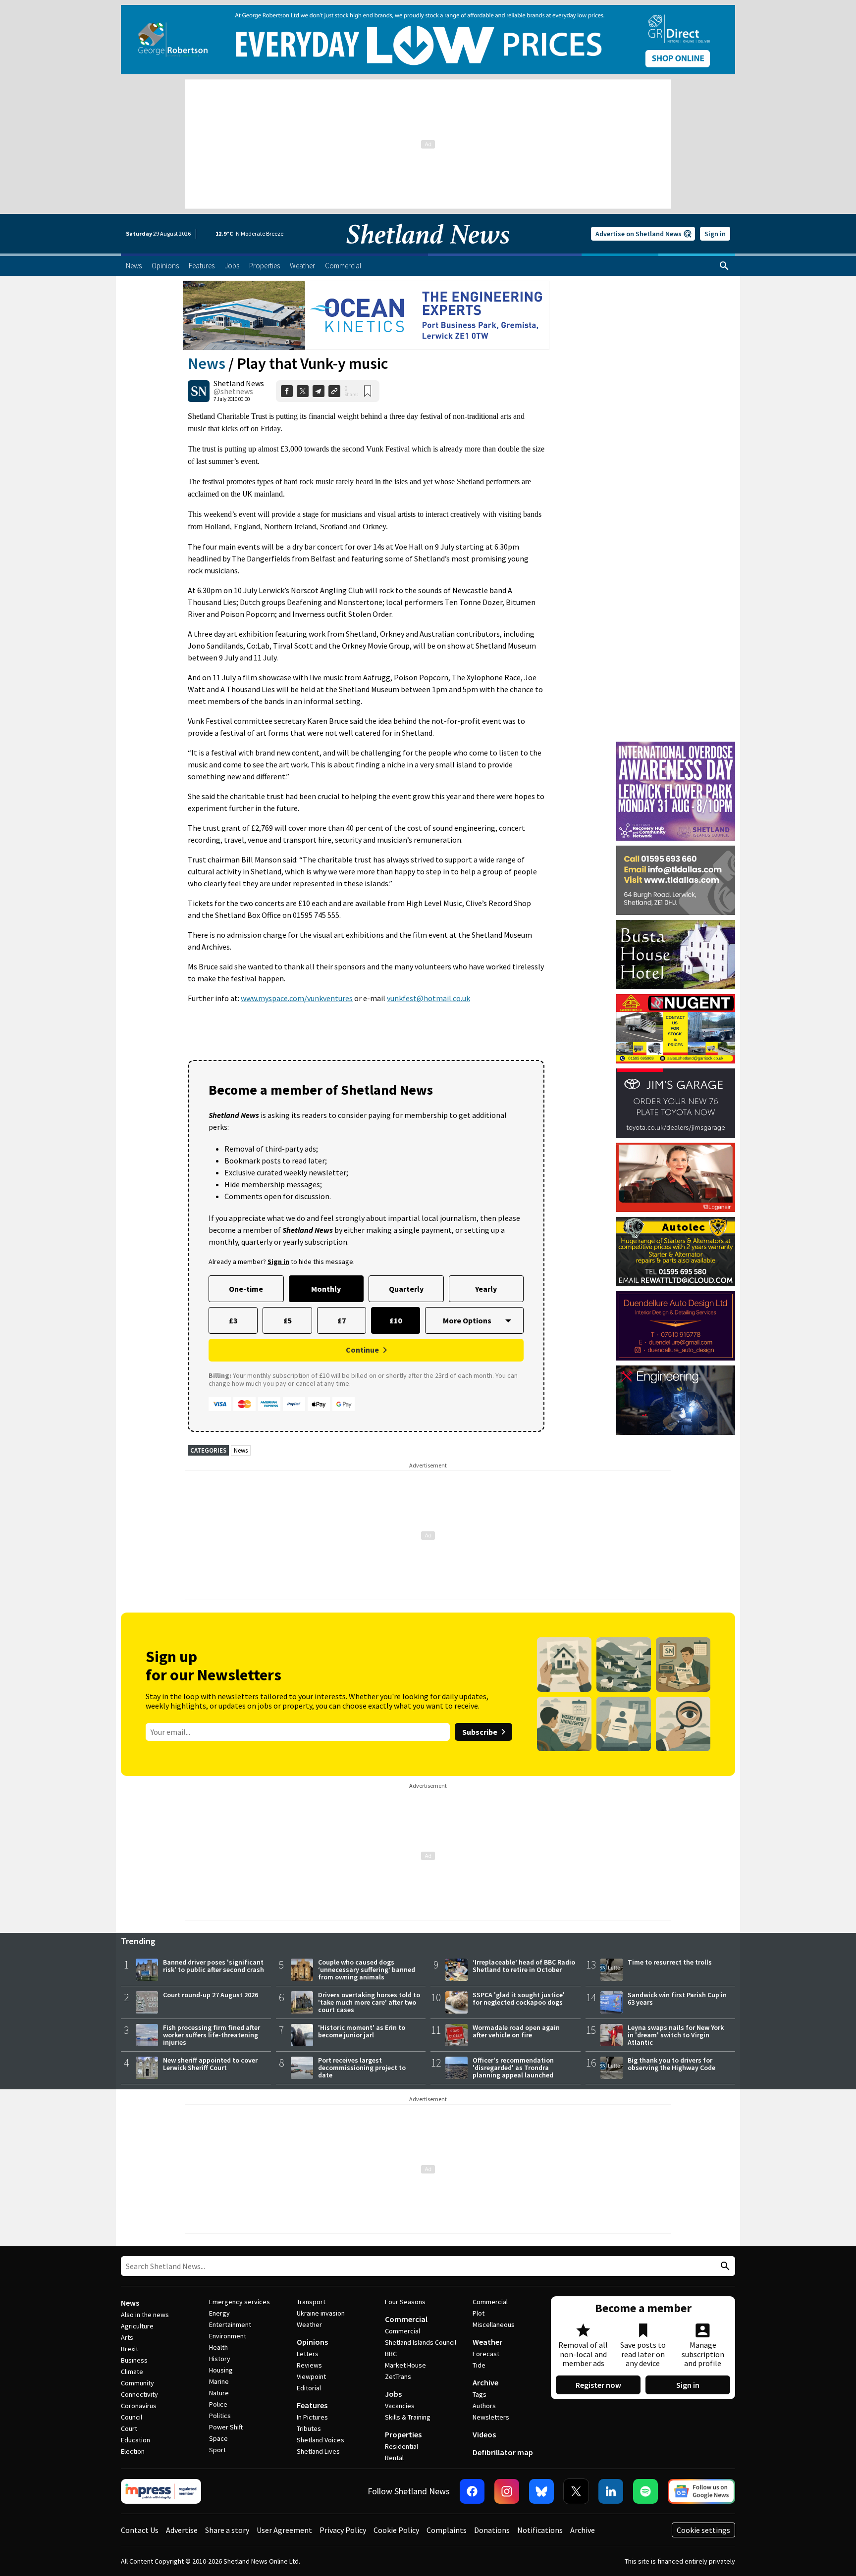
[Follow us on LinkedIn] (611, 2491)
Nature (219, 2393)
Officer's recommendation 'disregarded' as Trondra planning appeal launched (513, 2068)
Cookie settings (703, 2530)
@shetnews (233, 391)
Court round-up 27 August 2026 (211, 1995)
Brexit (130, 2349)
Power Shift (226, 2427)
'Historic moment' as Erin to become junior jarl (362, 2031)
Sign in (715, 234)
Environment (228, 2336)
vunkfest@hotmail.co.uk (428, 998)
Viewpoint (311, 2376)
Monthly (326, 1289)
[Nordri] (676, 1400)
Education (135, 2440)
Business (134, 2360)
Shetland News (239, 383)
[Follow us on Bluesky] (541, 2491)
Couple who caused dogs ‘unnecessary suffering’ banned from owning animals (367, 1970)
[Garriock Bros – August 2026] (676, 1029)
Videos (484, 2434)
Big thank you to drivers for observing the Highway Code (671, 2064)
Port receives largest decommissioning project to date (362, 2068)
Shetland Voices (321, 2440)
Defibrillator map (503, 2452)
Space (218, 2438)
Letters (308, 2354)
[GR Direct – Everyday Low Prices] (428, 40)
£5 (288, 1320)
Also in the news (145, 2315)
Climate (132, 2372)
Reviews (309, 2365)
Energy (219, 2313)
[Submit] (724, 2266)
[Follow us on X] (576, 2491)
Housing (221, 2370)
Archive (485, 2382)
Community (137, 2383)
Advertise (182, 2530)
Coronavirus (139, 2406)
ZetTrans (398, 2376)
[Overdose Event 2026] (676, 746)
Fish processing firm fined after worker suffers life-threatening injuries (212, 2035)
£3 (233, 1320)
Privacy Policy (343, 2530)
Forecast (486, 2354)
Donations (492, 2530)
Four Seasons (405, 2302)
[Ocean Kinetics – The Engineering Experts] (366, 315)
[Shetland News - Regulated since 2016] (161, 2491)
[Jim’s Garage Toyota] (676, 1103)
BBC (391, 2354)
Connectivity (139, 2394)
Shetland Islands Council (421, 2342)
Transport (311, 2302)
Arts (127, 2337)
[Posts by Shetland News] (199, 391)
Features (312, 2405)
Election (133, 2451)
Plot (479, 2313)
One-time (246, 1289)
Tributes (309, 2428)
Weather (309, 2324)
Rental (394, 2458)
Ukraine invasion (321, 2313)
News (207, 363)
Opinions (312, 2342)
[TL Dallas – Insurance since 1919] (676, 880)
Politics (220, 2416)
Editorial (309, 2388)
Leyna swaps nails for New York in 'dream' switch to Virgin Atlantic (676, 2035)
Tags (480, 2394)
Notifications (540, 2530)
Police (218, 2404)
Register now (598, 2385)
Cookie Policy (396, 2530)
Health (218, 2347)
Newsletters (491, 2417)
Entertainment (230, 2324)
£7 (342, 1320)
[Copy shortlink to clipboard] (334, 391)
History (220, 2359)
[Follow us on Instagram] (507, 2491)
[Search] (724, 266)
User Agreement (284, 2530)
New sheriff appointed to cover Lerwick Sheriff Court (210, 2064)
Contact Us (140, 2530)
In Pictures (312, 2417)
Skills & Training (408, 2417)
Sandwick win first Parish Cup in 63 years (677, 1998)
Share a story (227, 2530)
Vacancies (400, 2406)
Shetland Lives (318, 2451)
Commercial (406, 2319)
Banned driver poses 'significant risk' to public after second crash (214, 1966)
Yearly (486, 1289)
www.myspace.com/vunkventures (297, 998)
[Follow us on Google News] (701, 2491)
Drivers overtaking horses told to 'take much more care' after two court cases (369, 2002)
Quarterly (406, 1289)
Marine (219, 2381)
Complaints (447, 2530)
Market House (405, 2365)
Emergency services (240, 2302)
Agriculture (137, 2326)
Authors (484, 2406)
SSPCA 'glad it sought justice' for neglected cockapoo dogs (519, 1998)
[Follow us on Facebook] (472, 2491)
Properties (403, 2434)
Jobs (393, 2394)
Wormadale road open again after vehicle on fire (516, 2031)
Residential (401, 2446)
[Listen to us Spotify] (645, 2491)
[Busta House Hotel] (676, 955)
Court (129, 2428)
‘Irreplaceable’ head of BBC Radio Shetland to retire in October (524, 1966)
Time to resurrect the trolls (670, 1962)
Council (132, 2417)
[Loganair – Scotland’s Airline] (676, 1177)
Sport (217, 2450)
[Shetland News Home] (428, 251)
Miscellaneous (494, 2324)
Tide (479, 2365)
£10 (396, 1320)
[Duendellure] (676, 1326)
